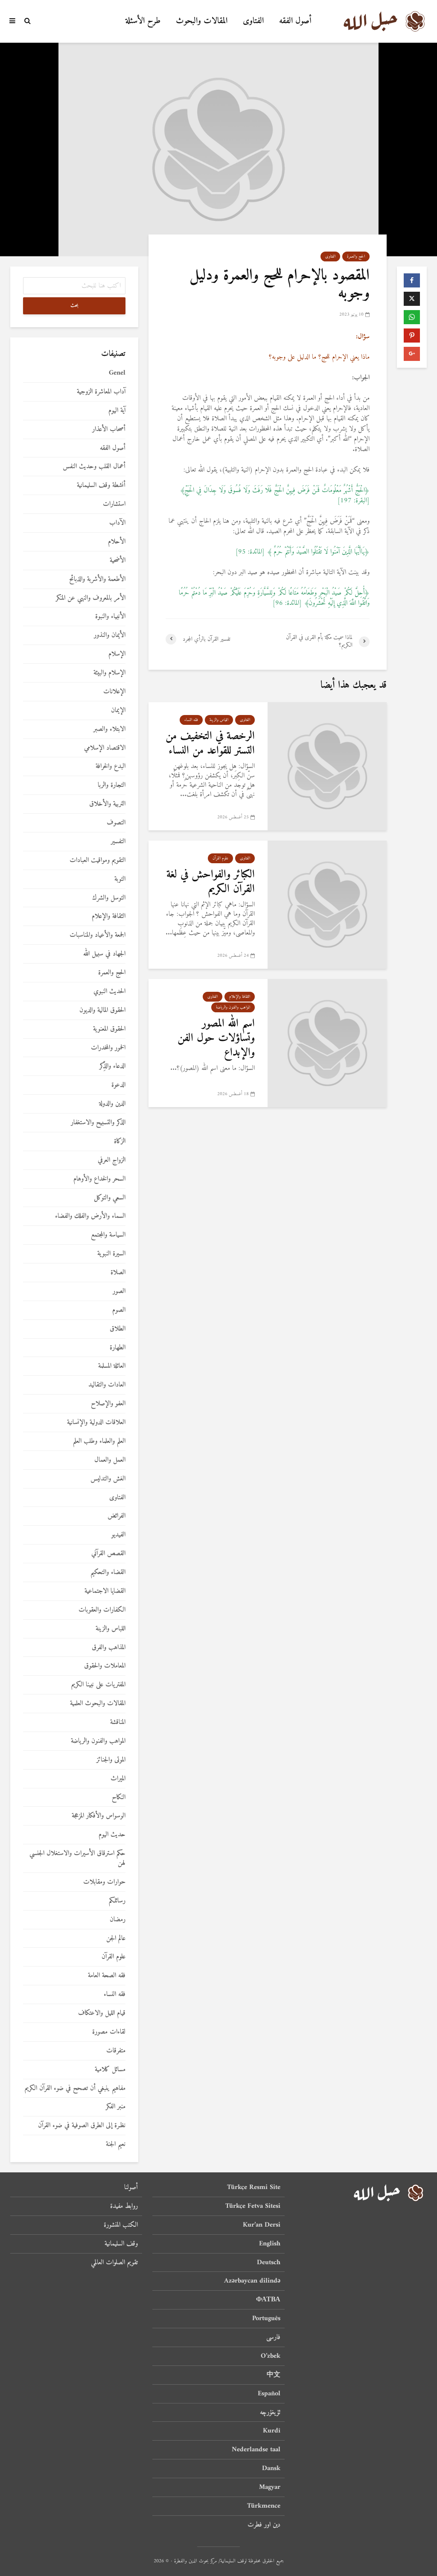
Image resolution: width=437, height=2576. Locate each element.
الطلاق (118, 1329)
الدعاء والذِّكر (112, 1066)
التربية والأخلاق (107, 804)
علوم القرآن (220, 858)
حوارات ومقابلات (104, 1882)
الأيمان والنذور (110, 635)
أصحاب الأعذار (109, 429)
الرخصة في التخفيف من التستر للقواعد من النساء (210, 744)
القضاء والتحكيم (108, 1572)
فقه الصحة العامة (107, 1976)
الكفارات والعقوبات (102, 1610)
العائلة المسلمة (112, 1366)
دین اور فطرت (264, 2525)
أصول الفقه (295, 21)
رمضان (118, 1920)
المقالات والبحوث (202, 21)
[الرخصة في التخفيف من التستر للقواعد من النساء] (327, 766)
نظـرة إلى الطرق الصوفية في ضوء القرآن (82, 2126)
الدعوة (118, 1085)
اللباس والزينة (219, 720)
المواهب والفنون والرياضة (233, 1007)
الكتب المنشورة (121, 2225)
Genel (117, 373)
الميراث (118, 1779)
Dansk (271, 2468)
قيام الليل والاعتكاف (102, 2013)
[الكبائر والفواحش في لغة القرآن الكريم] (327, 904)
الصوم (119, 1310)
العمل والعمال (110, 1460)
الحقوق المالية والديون (102, 1010)
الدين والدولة (112, 1104)
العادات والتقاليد (107, 1385)
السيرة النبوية (111, 1254)
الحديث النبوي (109, 992)
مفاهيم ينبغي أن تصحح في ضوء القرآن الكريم (75, 2088)
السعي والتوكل (110, 1198)
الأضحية (118, 561)
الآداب (117, 523)
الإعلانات (114, 692)
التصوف (116, 823)
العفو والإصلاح (108, 1404)
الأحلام (117, 542)
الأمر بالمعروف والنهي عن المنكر (91, 598)
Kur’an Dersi (262, 2225)
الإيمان (118, 711)
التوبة (120, 879)
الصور (119, 1291)
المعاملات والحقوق (105, 1666)
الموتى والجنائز (111, 1760)
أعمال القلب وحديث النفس (94, 467)
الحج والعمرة (356, 256)
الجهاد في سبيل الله (104, 954)
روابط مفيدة (124, 2206)
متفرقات (116, 2051)
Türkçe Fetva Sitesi (253, 2206)
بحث (74, 306)
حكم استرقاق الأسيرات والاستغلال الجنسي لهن (77, 1858)
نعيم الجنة (116, 2144)
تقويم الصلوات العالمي (114, 2262)
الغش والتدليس (108, 1479)
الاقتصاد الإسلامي (105, 748)
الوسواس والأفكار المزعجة (99, 1816)
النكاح (119, 1798)
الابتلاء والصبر (109, 729)
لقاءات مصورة (109, 2032)
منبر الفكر (116, 2107)
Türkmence (264, 2506)
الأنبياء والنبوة (110, 617)
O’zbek (271, 2356)
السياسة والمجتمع (108, 1235)
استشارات (114, 504)
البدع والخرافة (111, 766)
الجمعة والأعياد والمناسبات (98, 935)
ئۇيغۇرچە (270, 2412)
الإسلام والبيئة (109, 673)
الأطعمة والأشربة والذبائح (97, 579)
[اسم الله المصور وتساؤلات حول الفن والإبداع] (327, 1043)
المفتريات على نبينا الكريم (98, 1685)
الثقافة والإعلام (240, 997)
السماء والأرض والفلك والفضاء (90, 1216)
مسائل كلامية (110, 2070)
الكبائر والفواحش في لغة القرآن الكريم (211, 882)
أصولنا (131, 2188)
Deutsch (269, 2262)
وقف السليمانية (121, 2244)
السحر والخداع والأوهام (99, 1179)
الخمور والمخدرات (108, 1048)
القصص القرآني (108, 1554)
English (270, 2244)
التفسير (118, 842)
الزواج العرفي (112, 1160)
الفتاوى (253, 21)
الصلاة (118, 1273)
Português (266, 2318)
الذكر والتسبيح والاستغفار (98, 1123)
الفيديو (118, 1535)
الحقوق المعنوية (109, 1029)
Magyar (270, 2487)
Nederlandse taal (256, 2450)
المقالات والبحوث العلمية (98, 1704)
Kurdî (272, 2431)
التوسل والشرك (109, 898)
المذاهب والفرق (109, 1648)
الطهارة (118, 1348)
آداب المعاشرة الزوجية (101, 392)
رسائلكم (117, 1901)
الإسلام (117, 654)
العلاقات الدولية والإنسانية (96, 1423)
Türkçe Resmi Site (254, 2188)
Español (269, 2394)
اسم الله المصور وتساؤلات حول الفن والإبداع (216, 1038)
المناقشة (118, 1722)
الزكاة (120, 1141)
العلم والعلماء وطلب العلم (99, 1441)
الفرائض (117, 1516)
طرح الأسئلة (143, 21)
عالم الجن (116, 1939)
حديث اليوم (112, 1835)
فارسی (273, 2337)
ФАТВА (268, 2300)
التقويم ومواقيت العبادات (98, 860)
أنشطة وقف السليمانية (101, 485)
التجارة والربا (112, 785)
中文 (274, 2375)
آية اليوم (117, 411)
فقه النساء (191, 720)
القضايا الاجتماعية (105, 1591)
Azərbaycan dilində (252, 2281)
